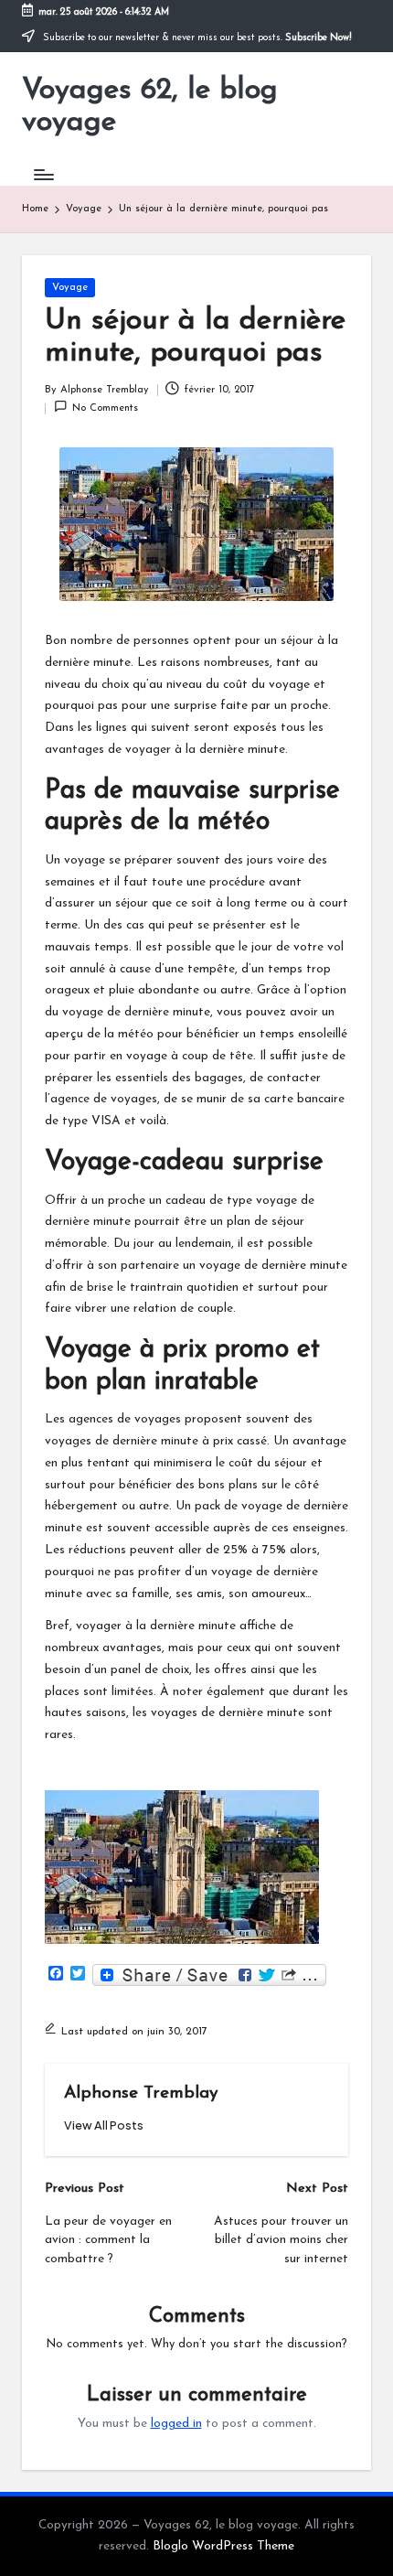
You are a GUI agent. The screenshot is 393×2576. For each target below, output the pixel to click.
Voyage (70, 288)
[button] (104, 2125)
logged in (176, 2424)
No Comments (105, 408)
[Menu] (43, 174)
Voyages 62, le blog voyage (150, 107)
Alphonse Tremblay (141, 2093)
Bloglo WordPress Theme (223, 2546)
